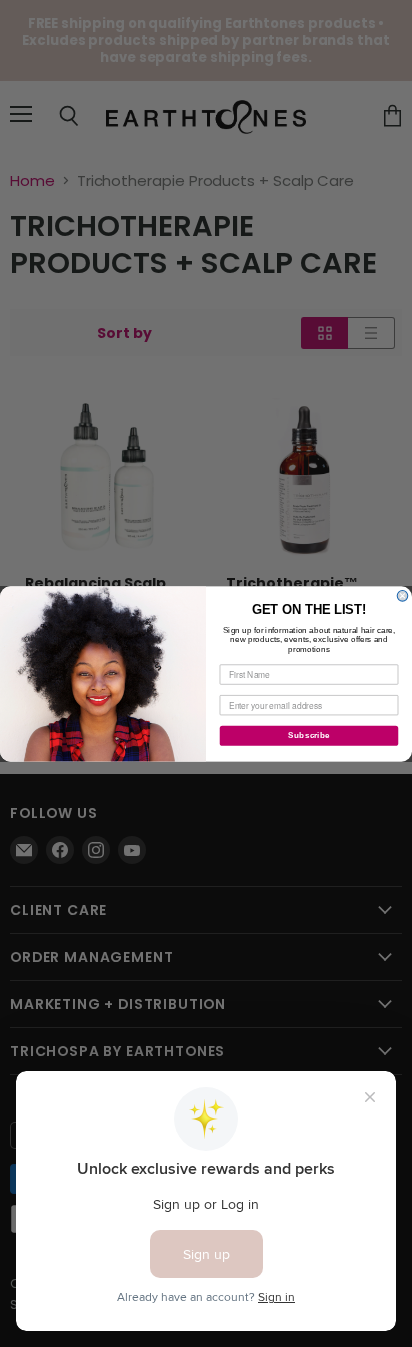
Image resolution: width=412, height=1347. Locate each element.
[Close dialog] (402, 595)
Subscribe (308, 735)
